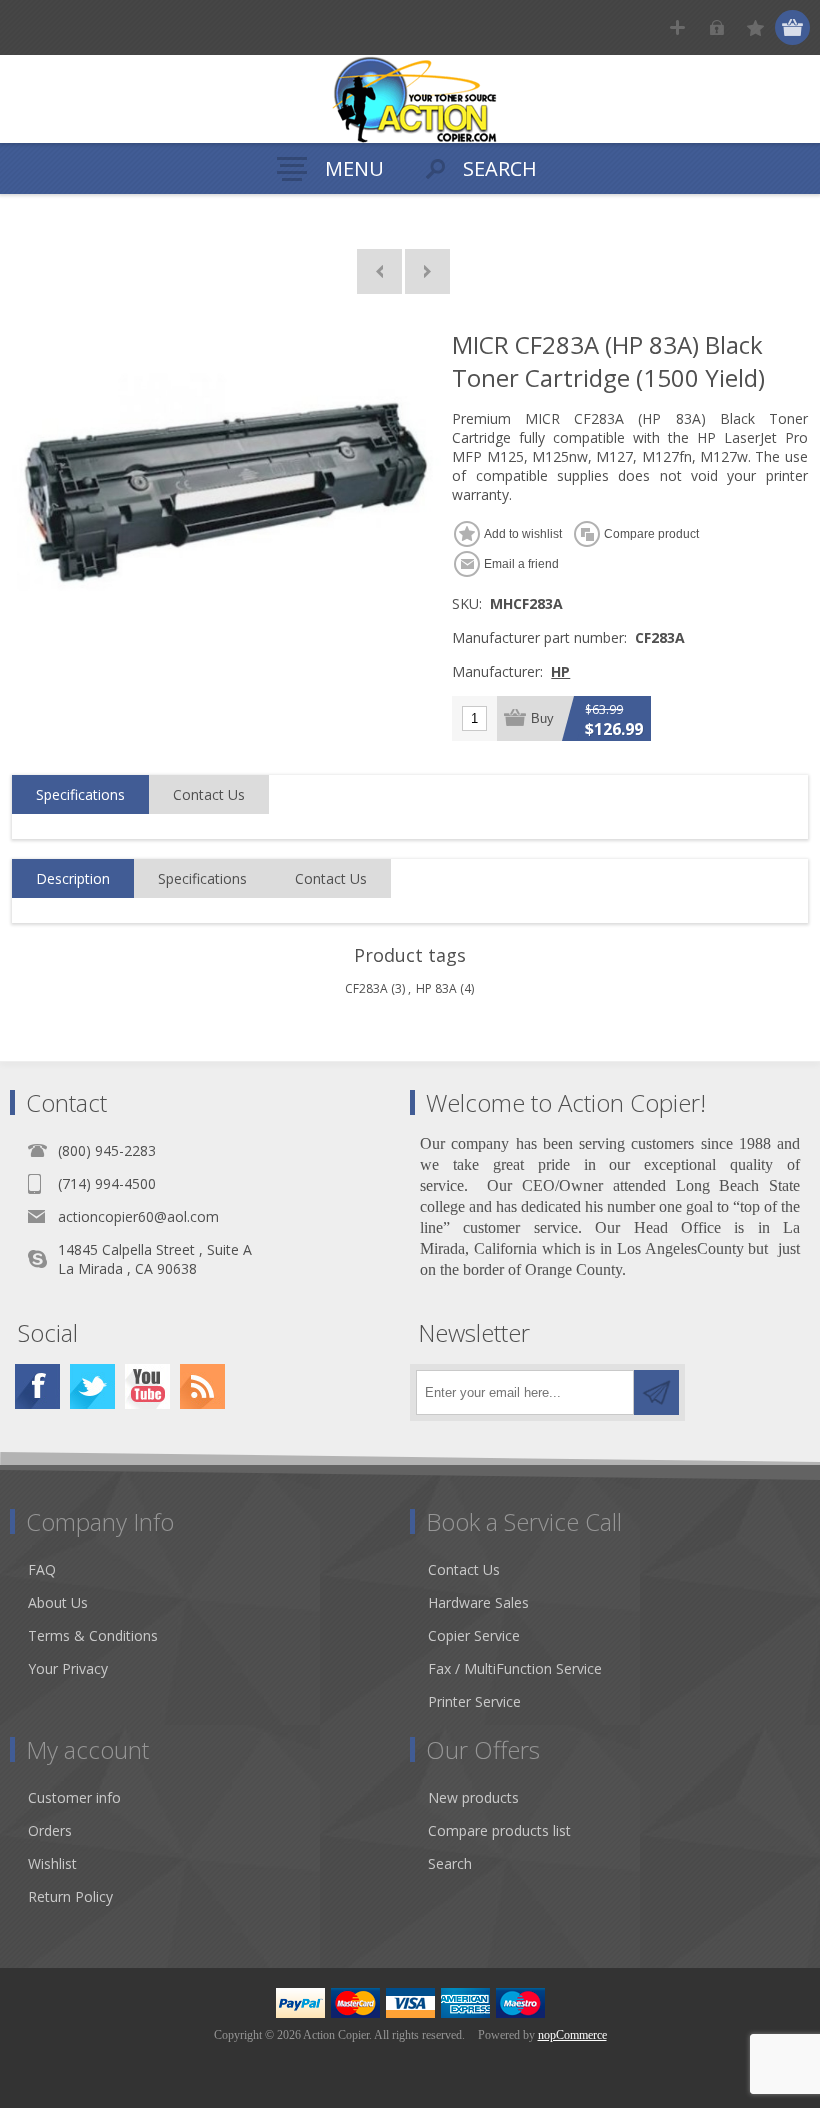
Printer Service (474, 1701)
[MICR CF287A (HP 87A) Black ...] (427, 271)
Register (677, 27)
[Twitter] (92, 1386)
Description (73, 878)
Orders (50, 1830)
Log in (716, 27)
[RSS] (202, 1386)
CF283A (366, 988)
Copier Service (474, 1635)
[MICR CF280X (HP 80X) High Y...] (379, 271)
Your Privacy (68, 1668)
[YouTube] (147, 1386)
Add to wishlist (523, 534)
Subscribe (656, 1392)
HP (560, 671)
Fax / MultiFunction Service (515, 1668)
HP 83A (436, 988)
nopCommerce (572, 2035)
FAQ (42, 1569)
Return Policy (70, 1896)
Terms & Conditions (93, 1635)
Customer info (74, 1797)
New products (473, 1797)
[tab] (80, 795)
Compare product (651, 534)
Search (450, 1863)
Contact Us (209, 794)
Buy (542, 718)
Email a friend (521, 564)
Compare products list (499, 1830)
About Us (58, 1602)
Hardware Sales (478, 1602)
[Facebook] (37, 1386)
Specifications (80, 794)
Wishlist (52, 1863)
